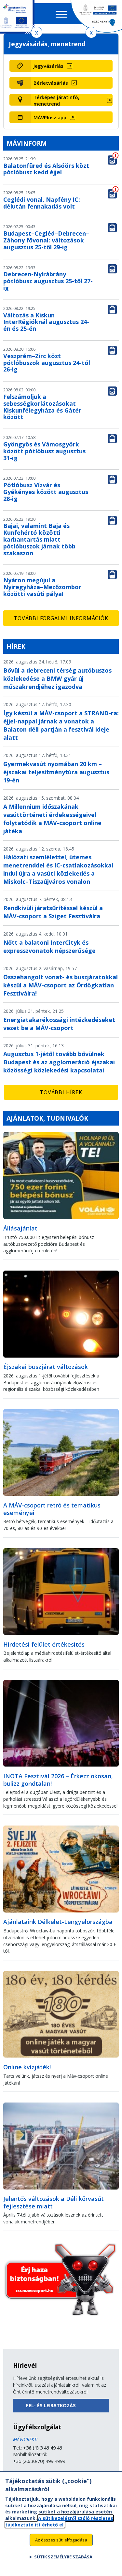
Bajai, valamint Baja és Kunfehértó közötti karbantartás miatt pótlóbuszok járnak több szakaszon (39, 539)
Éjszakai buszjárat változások (46, 1367)
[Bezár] (37, 32)
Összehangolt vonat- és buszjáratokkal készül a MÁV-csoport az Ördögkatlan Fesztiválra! (61, 985)
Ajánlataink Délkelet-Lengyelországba (58, 1922)
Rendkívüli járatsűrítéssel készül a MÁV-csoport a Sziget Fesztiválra (53, 912)
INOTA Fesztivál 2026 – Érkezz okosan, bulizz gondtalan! (58, 1780)
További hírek (61, 1092)
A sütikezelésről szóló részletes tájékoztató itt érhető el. (59, 2521)
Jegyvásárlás (48, 66)
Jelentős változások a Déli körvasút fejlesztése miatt (54, 2202)
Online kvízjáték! (27, 2067)
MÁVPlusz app (50, 117)
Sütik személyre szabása (63, 2557)
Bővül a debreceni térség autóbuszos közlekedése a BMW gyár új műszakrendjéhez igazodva (57, 678)
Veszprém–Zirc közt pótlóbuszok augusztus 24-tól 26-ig (47, 363)
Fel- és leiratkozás (51, 2405)
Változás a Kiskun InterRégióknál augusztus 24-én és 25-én (46, 322)
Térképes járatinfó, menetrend (56, 100)
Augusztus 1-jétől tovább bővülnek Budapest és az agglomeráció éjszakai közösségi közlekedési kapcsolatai (59, 1062)
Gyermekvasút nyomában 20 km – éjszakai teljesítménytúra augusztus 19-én (56, 772)
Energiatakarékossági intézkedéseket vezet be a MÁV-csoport (59, 1024)
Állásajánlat (20, 1228)
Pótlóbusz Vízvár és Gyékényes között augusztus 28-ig (46, 492)
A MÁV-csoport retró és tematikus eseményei (52, 1509)
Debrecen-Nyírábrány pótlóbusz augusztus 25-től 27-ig (48, 281)
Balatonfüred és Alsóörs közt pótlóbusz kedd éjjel (46, 169)
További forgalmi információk (61, 618)
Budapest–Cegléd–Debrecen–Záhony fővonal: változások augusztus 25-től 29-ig (46, 240)
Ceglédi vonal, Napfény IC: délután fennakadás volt (42, 203)
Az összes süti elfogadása (61, 2540)
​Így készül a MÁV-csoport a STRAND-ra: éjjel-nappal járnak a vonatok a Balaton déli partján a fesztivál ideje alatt (61, 725)
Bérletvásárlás (51, 83)
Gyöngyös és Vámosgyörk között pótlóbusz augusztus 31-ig (44, 451)
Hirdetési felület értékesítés (44, 1644)
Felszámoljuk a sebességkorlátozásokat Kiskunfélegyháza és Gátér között (42, 407)
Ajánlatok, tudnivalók (47, 1118)
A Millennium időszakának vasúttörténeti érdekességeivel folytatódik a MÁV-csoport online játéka (52, 819)
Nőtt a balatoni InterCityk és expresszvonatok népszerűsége (49, 946)
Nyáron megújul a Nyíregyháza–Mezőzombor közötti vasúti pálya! (42, 587)
